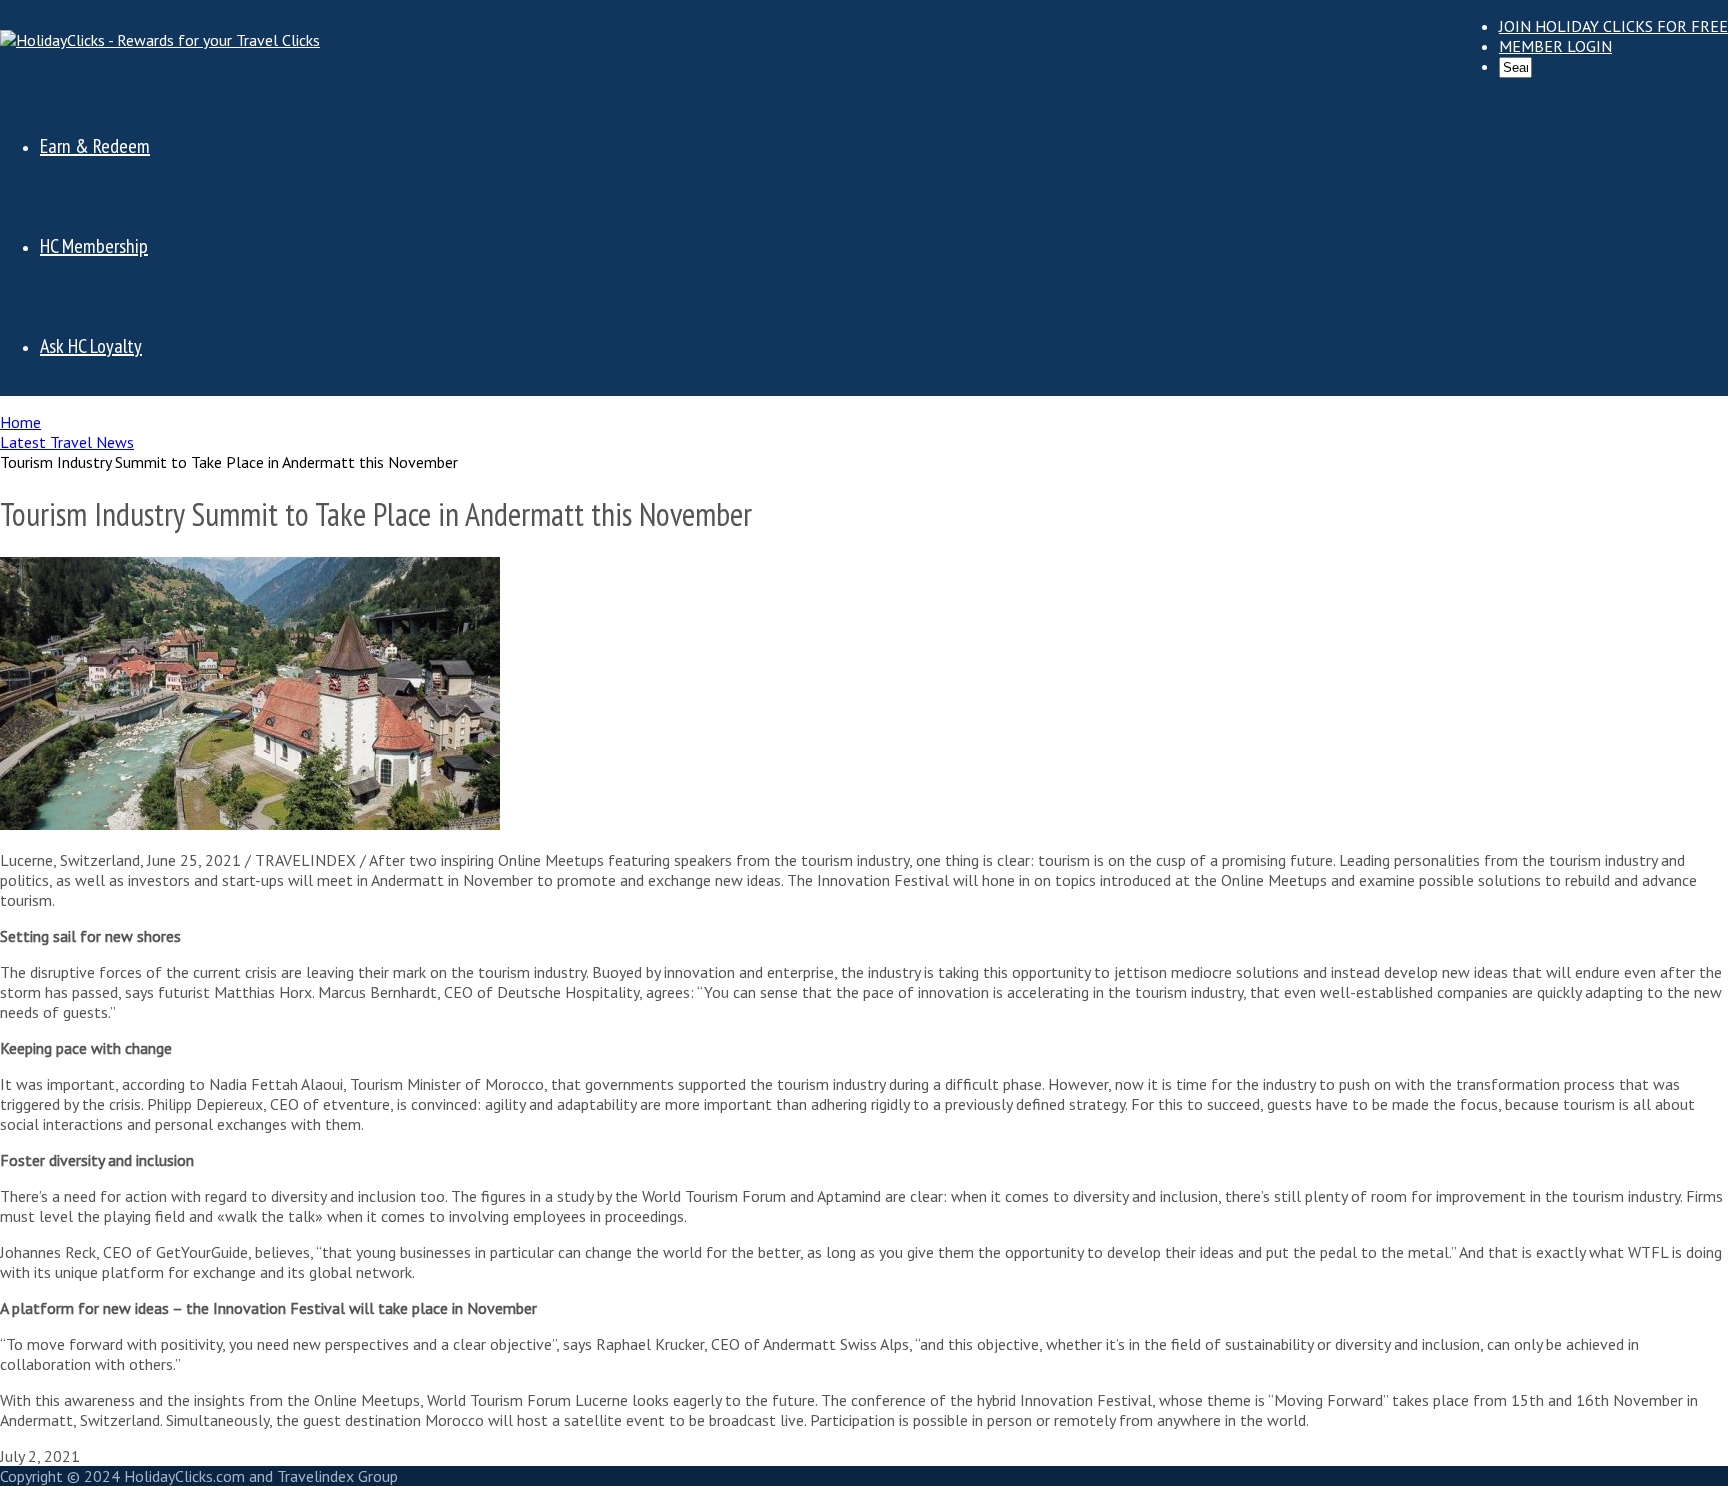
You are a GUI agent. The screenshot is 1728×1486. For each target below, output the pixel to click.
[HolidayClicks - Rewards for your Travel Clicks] (160, 40)
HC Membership (94, 246)
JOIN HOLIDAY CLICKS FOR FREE (1613, 26)
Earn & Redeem (95, 146)
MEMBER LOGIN (1555, 46)
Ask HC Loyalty (91, 346)
